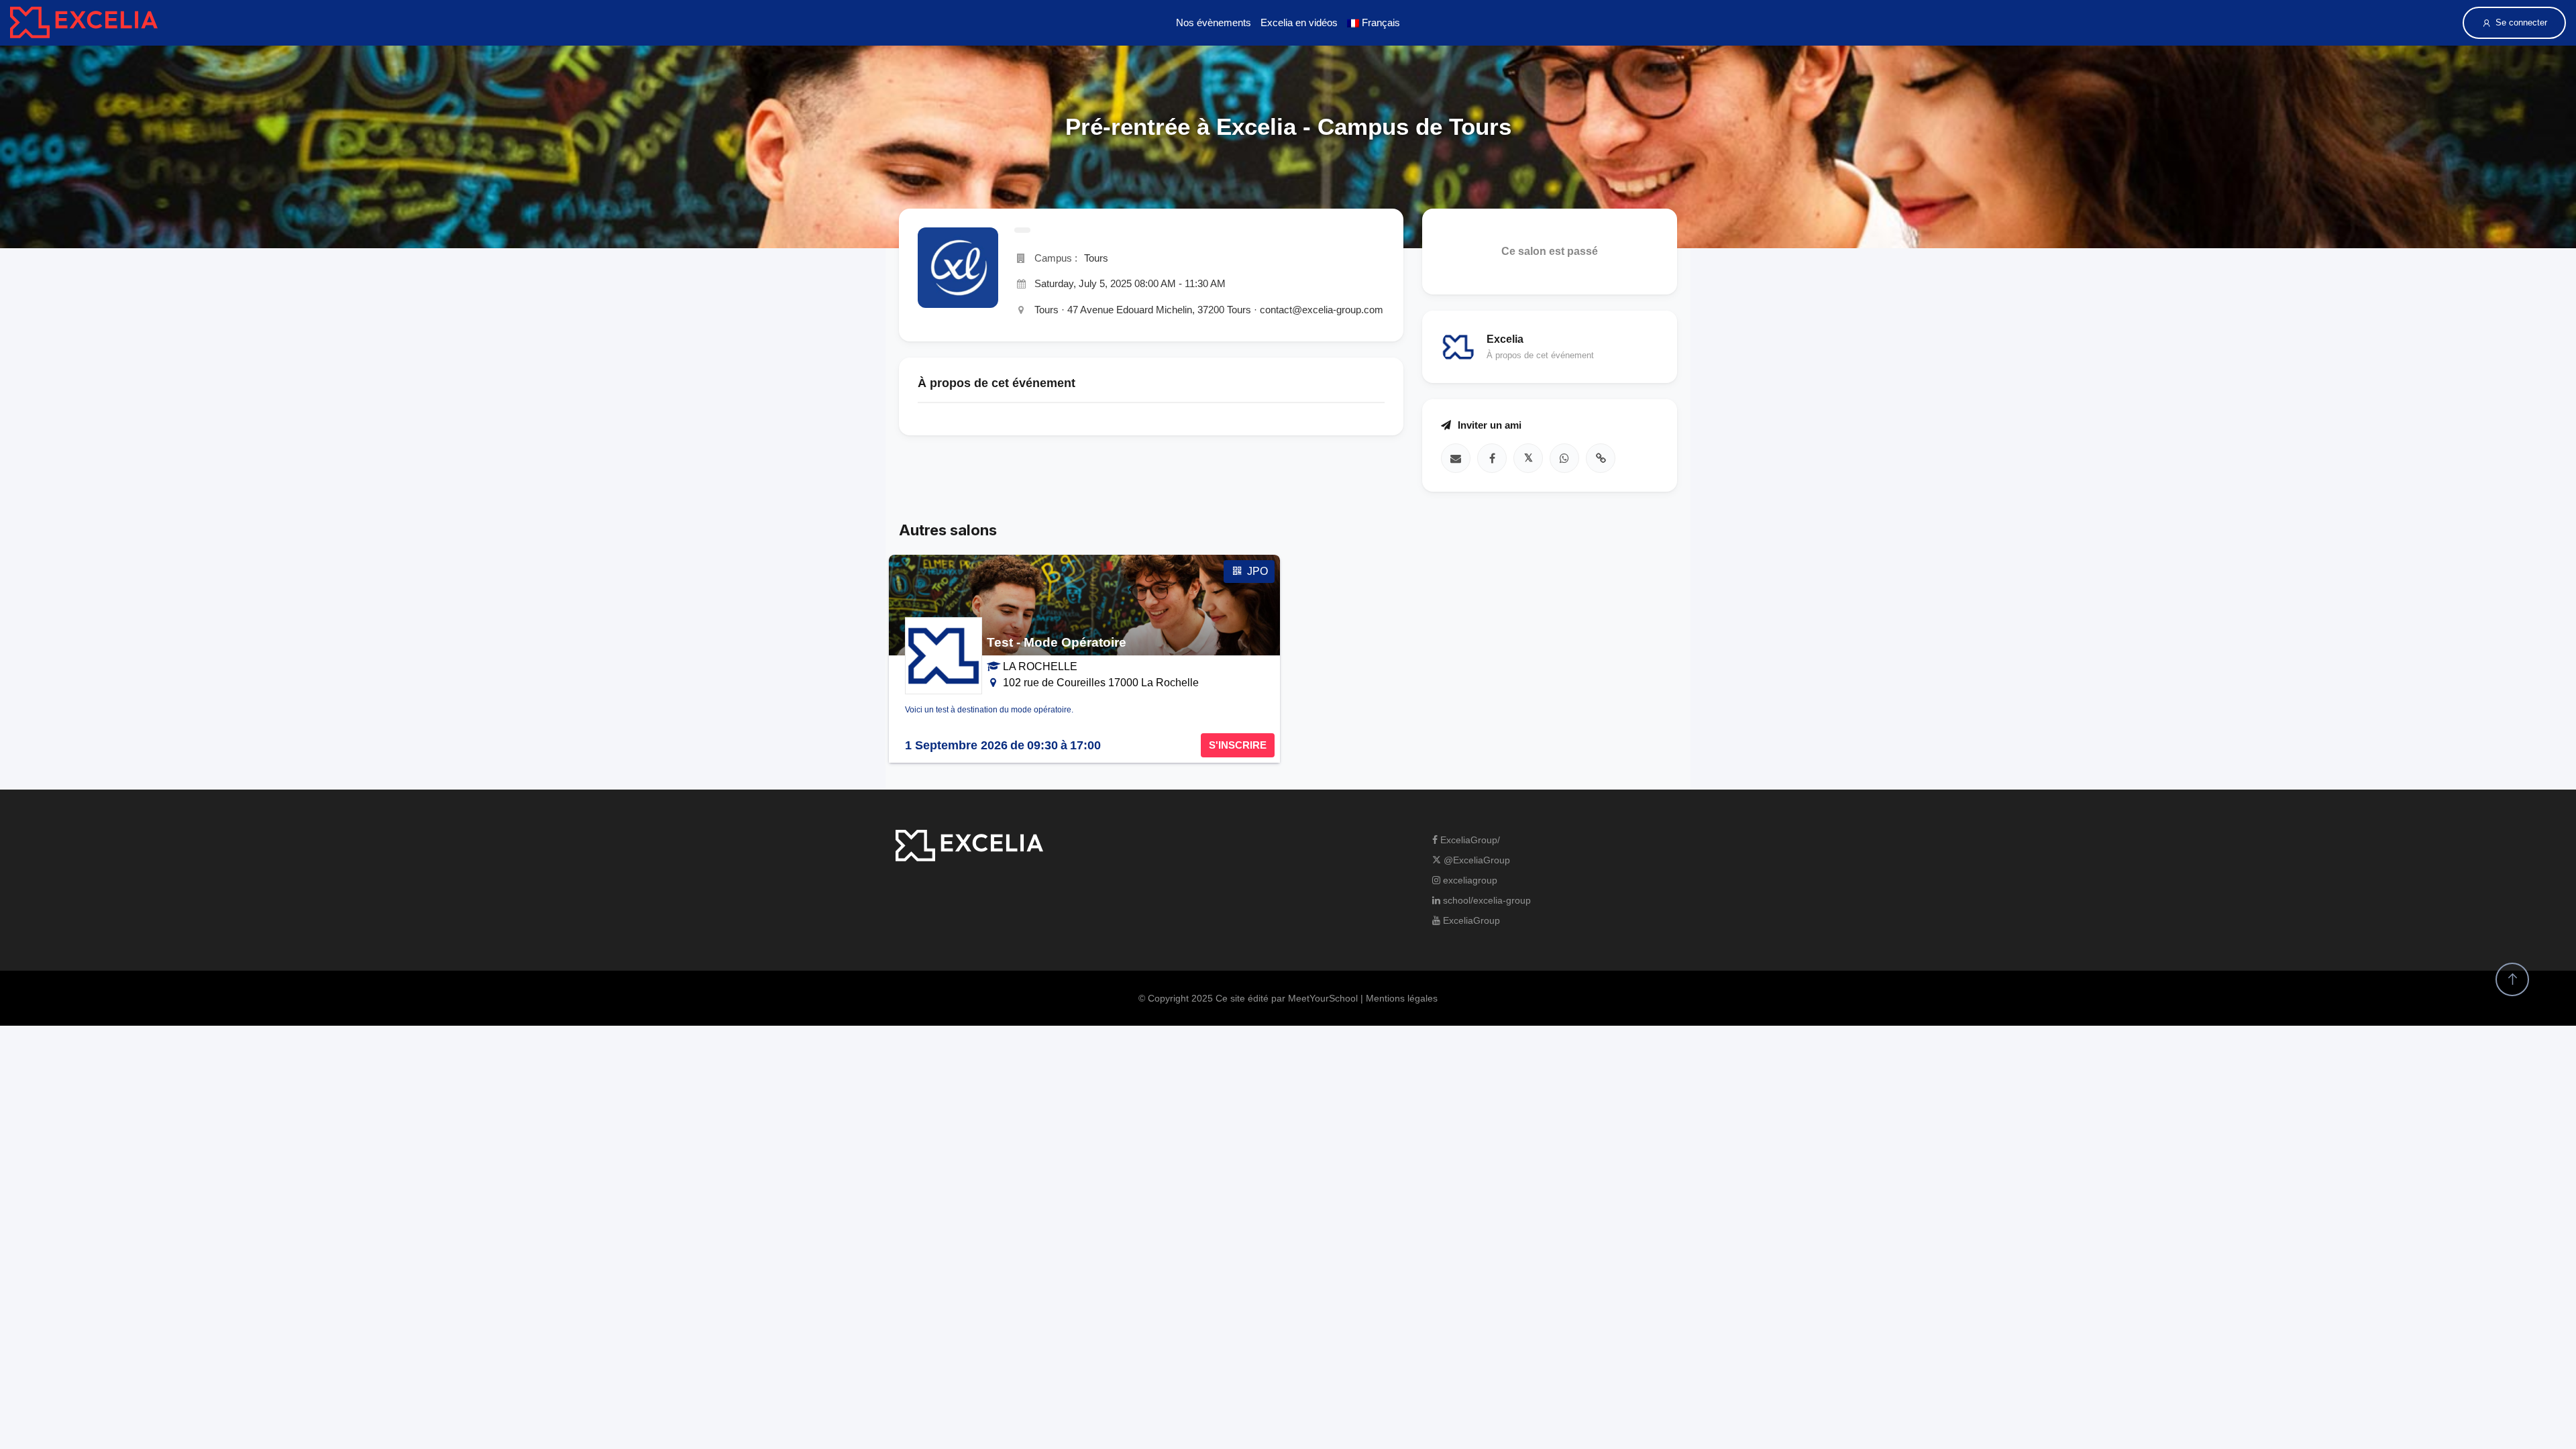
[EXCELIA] (84, 22)
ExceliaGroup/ (1469, 840)
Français (1380, 22)
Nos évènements (1214, 22)
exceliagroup (1469, 880)
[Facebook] (1492, 458)
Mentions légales (1402, 998)
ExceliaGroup (1470, 920)
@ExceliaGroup (1475, 860)
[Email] (1456, 458)
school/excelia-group (1486, 900)
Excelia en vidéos (1299, 22)
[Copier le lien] (1601, 458)
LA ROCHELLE (1040, 666)
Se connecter (2521, 22)
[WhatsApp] (1564, 458)
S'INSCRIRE (1238, 745)
